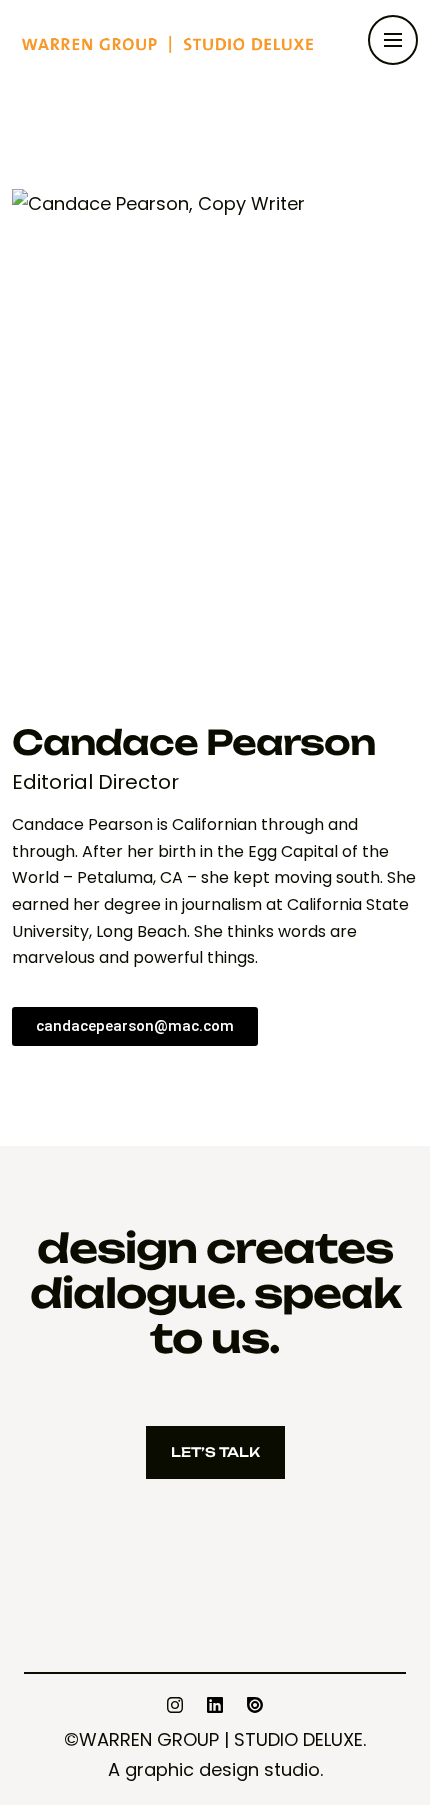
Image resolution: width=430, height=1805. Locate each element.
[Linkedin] (215, 1705)
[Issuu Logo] (255, 1705)
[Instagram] (175, 1705)
